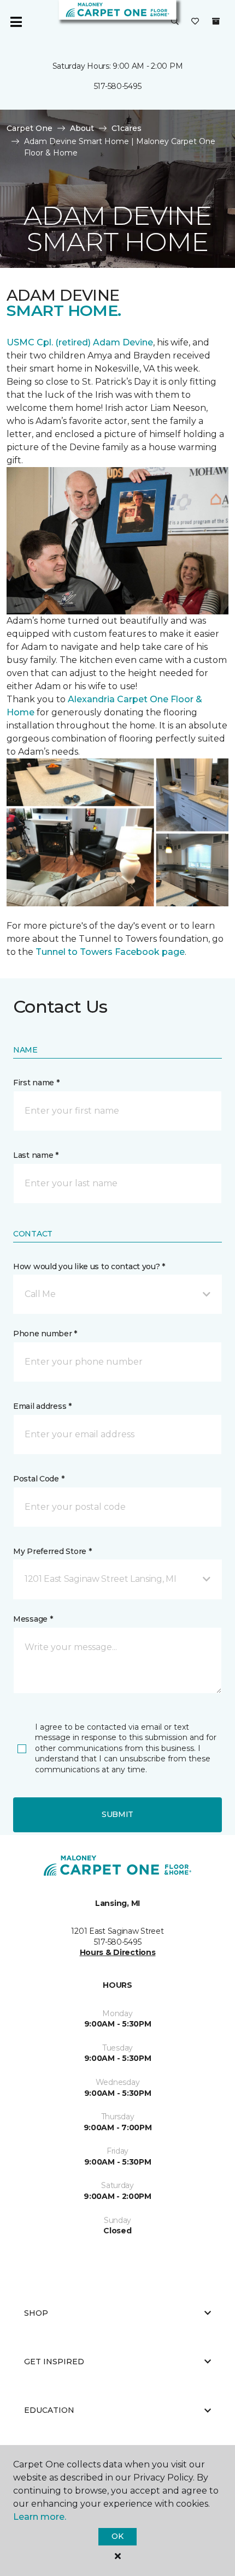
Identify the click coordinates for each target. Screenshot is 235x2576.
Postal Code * (39, 1479)
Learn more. (40, 2517)
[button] (175, 22)
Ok (117, 2536)
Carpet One (30, 128)
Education (49, 2410)
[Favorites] (195, 22)
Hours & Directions (118, 1952)
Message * (33, 1619)
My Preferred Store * (52, 1551)
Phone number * (45, 1334)
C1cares (127, 128)
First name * (36, 1083)
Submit (117, 1814)
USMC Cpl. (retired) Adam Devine (80, 342)
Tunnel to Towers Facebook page (110, 952)
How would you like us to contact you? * (89, 1266)
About (82, 128)
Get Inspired (54, 2362)
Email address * (42, 1406)
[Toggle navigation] (16, 22)
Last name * (36, 1155)
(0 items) (216, 21)
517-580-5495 (118, 86)
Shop (36, 2313)
